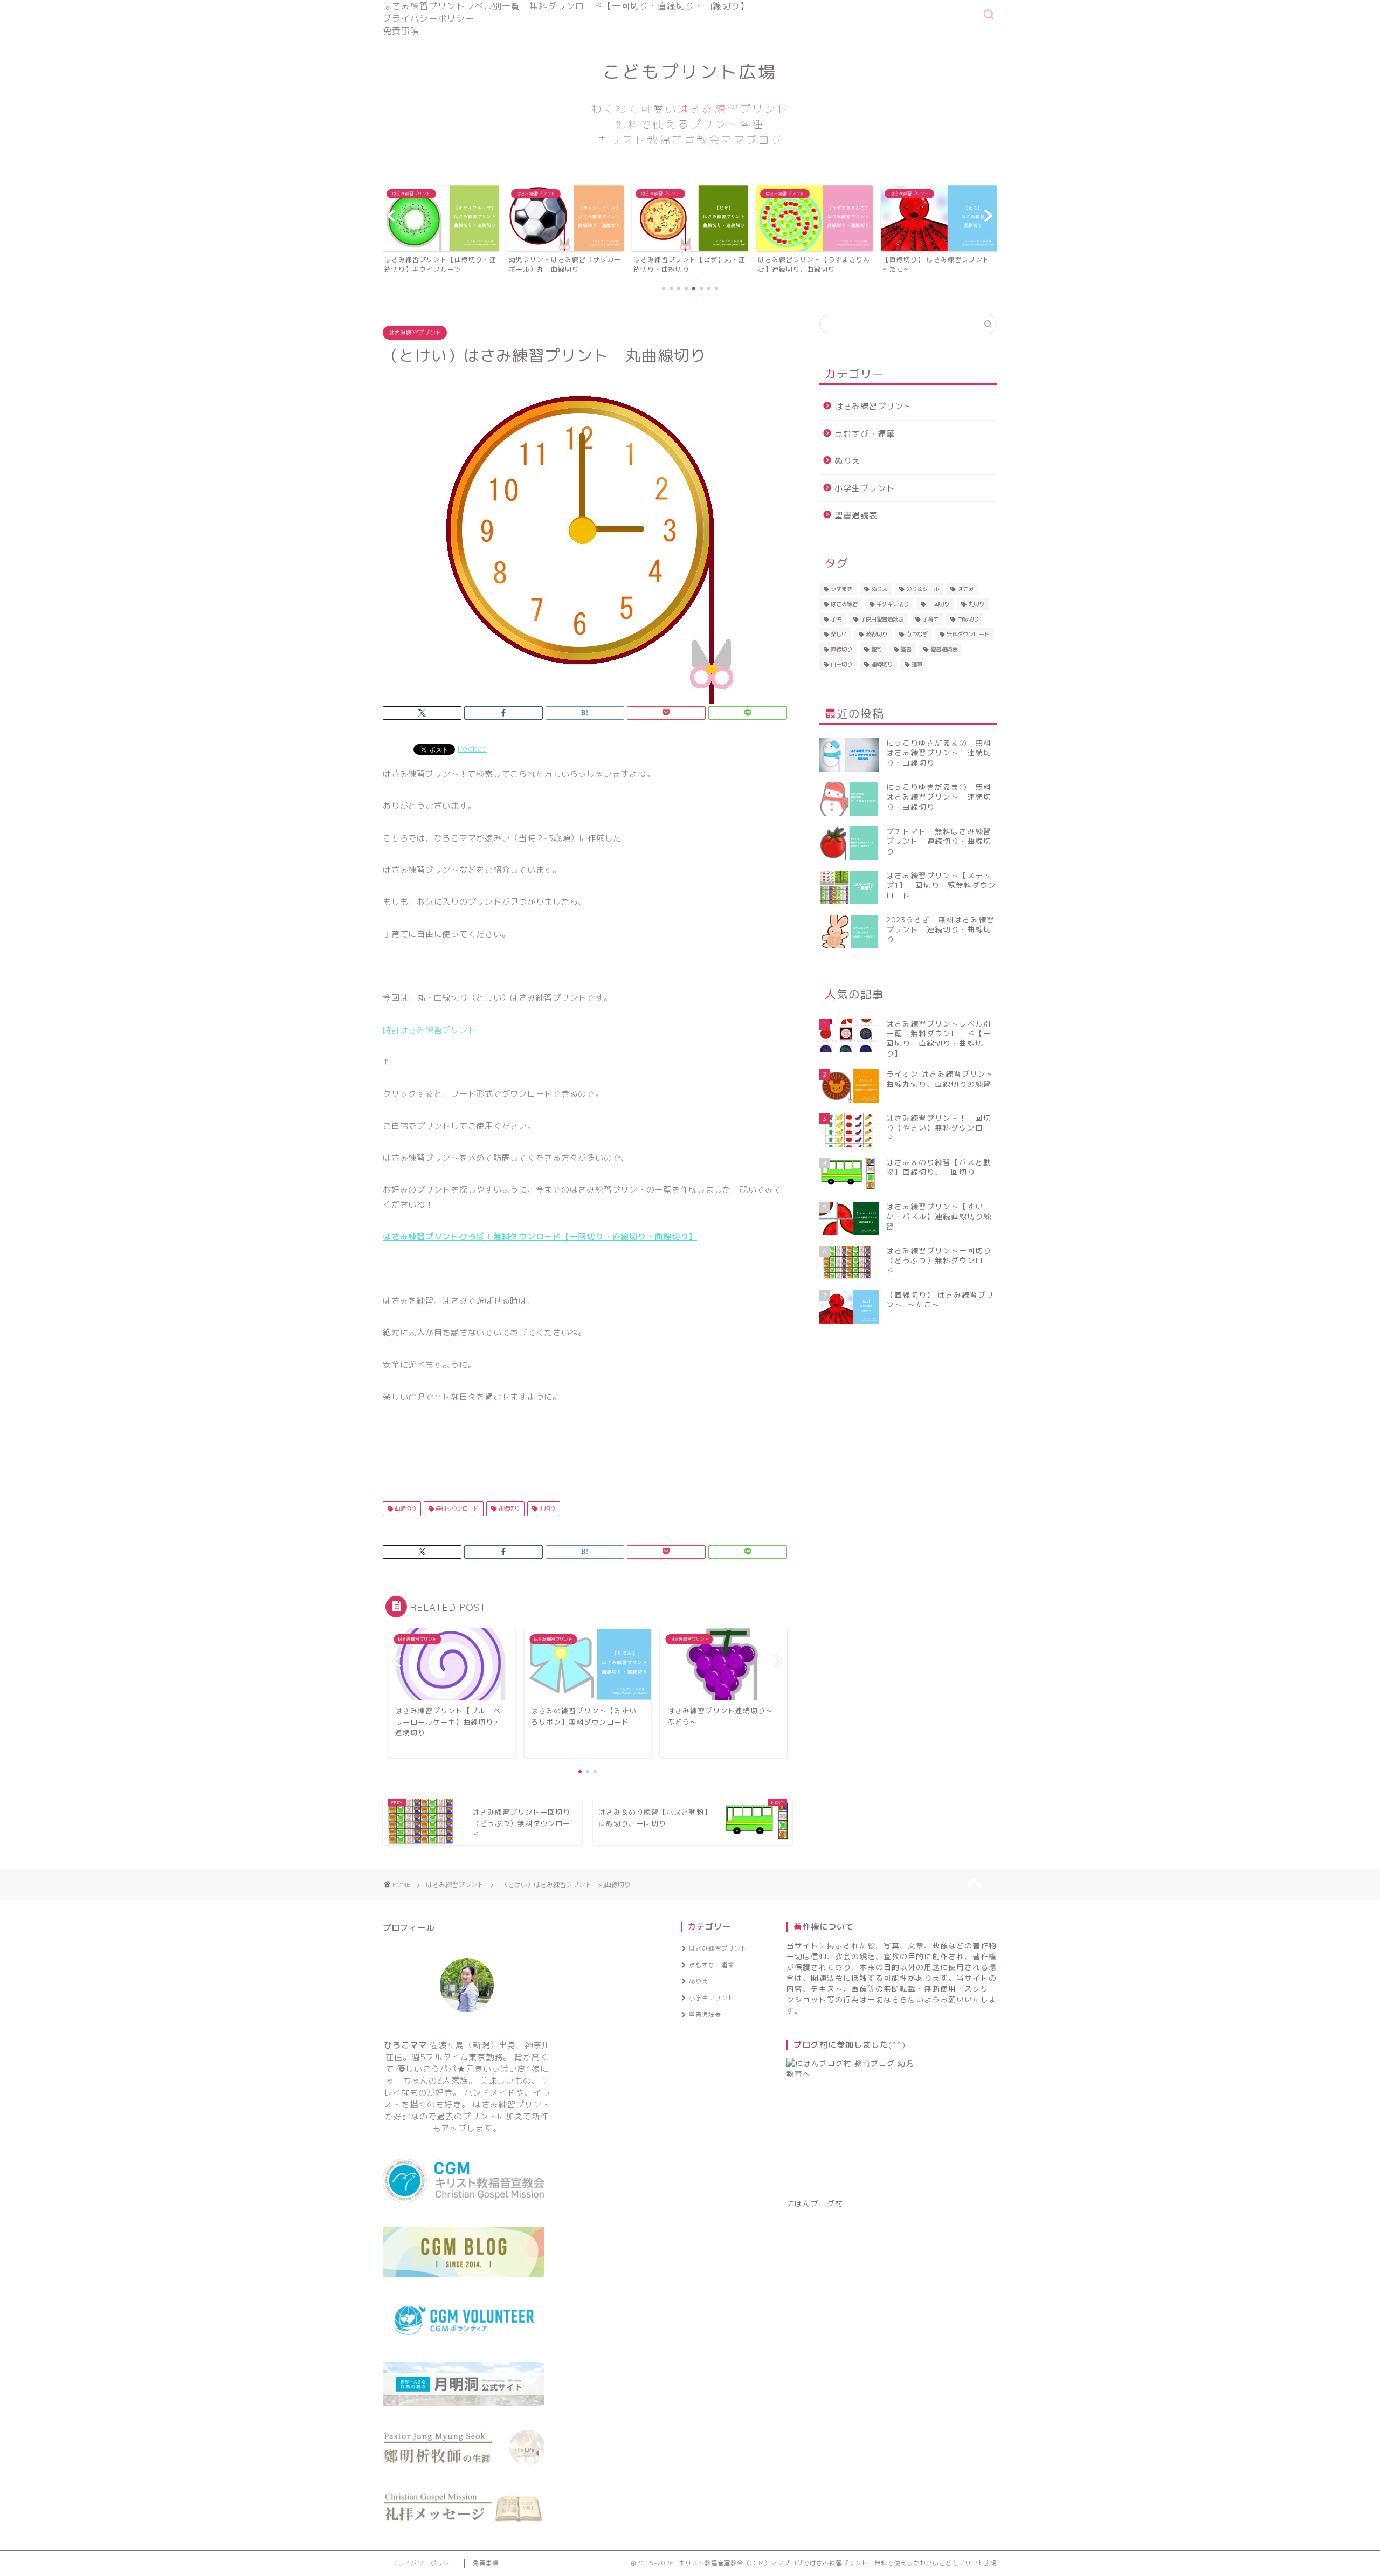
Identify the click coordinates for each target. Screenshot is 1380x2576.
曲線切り (405, 1509)
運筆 (917, 664)
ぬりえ (847, 461)
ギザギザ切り (893, 604)
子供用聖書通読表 (882, 619)
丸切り (546, 1509)
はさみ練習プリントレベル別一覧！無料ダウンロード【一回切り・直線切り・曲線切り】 (566, 6)
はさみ (965, 589)
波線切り (877, 634)
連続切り (508, 1509)
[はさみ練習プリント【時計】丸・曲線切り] (585, 539)
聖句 (877, 649)
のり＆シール (922, 589)
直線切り (841, 649)
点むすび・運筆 (865, 434)
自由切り (841, 664)
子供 (836, 619)
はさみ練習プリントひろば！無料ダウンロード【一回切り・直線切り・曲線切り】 (540, 1237)
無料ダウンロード (456, 1509)
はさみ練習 (844, 604)
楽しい (839, 634)
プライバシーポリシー (429, 18)
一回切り (939, 604)
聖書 (906, 649)
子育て (930, 619)
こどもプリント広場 (690, 104)
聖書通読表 (856, 515)
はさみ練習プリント (415, 333)
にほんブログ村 (815, 2203)
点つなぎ (917, 634)
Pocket (472, 749)
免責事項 (401, 31)
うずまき (841, 589)
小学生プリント (865, 488)
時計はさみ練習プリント (429, 1030)
